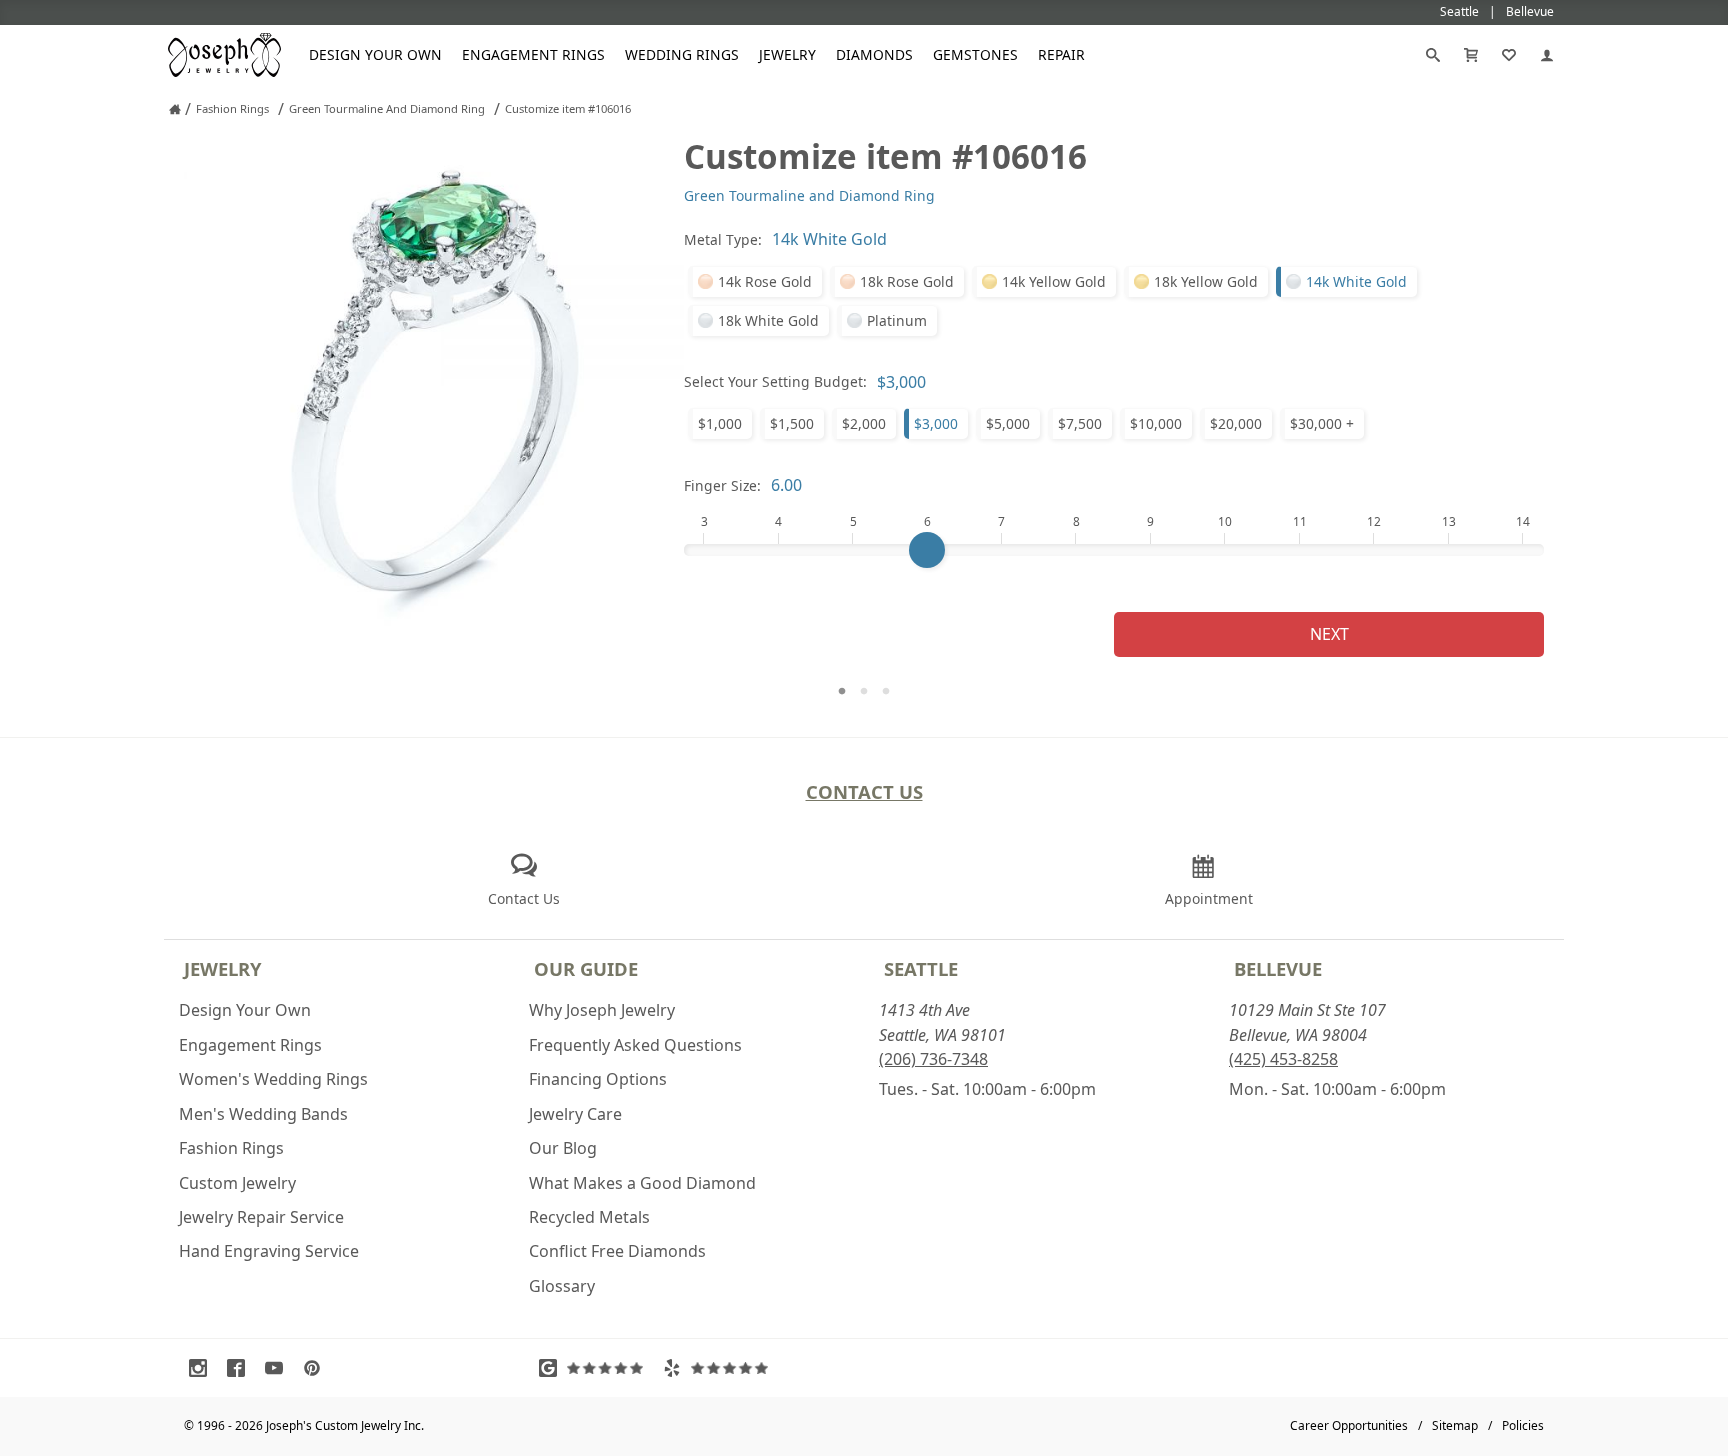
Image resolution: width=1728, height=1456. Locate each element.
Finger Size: (722, 485)
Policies (1523, 1425)
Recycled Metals (589, 1217)
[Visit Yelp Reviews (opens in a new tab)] (720, 1368)
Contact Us (864, 791)
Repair (1061, 54)
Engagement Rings (533, 54)
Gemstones (975, 54)
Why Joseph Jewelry (602, 1010)
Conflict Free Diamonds (617, 1251)
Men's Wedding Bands (263, 1114)
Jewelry (787, 54)
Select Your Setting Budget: (775, 381)
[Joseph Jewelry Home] (175, 109)
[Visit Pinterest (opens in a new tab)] (317, 1368)
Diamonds (874, 54)
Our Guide (586, 968)
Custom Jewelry (237, 1183)
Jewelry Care (575, 1114)
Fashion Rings (231, 1148)
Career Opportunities (1349, 1425)
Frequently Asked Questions (635, 1045)
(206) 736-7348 (933, 1059)
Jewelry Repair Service (261, 1217)
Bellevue (1278, 968)
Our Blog (563, 1148)
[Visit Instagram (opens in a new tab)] (203, 1368)
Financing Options (598, 1079)
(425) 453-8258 (1283, 1059)
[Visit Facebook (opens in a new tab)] (241, 1368)
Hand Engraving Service (269, 1251)
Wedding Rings (682, 54)
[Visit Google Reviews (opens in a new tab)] (596, 1368)
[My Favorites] (1509, 55)
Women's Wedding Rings (273, 1079)
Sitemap (1455, 1425)
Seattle (921, 968)
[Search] (1433, 55)
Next (1329, 634)
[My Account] (1547, 55)
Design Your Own (375, 54)
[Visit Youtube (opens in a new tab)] (279, 1368)
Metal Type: (723, 239)
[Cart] (1471, 55)
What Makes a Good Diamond (642, 1183)
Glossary (562, 1286)
